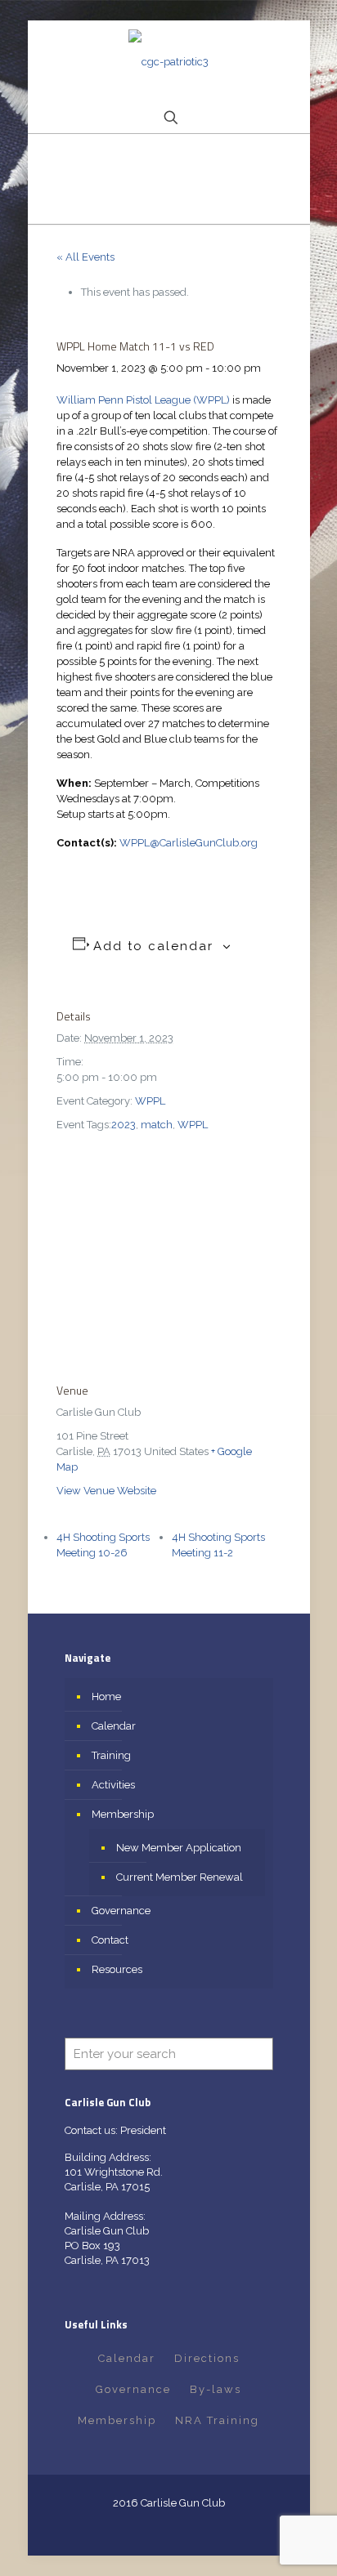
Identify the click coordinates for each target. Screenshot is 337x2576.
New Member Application (179, 1848)
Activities (113, 1785)
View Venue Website (106, 1491)
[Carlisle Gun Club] (169, 62)
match (157, 1125)
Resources (117, 1969)
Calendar (114, 1726)
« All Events (85, 257)
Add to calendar (153, 946)
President (143, 2130)
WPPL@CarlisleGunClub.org (189, 843)
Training (111, 1755)
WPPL (150, 1101)
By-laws (216, 2389)
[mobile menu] (288, 53)
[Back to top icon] (303, 2543)
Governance (121, 1911)
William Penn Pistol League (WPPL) (143, 400)
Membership (123, 1814)
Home (106, 1696)
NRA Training (217, 2420)
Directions (207, 2358)
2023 (124, 1125)
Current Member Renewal (180, 1877)
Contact (110, 1940)
